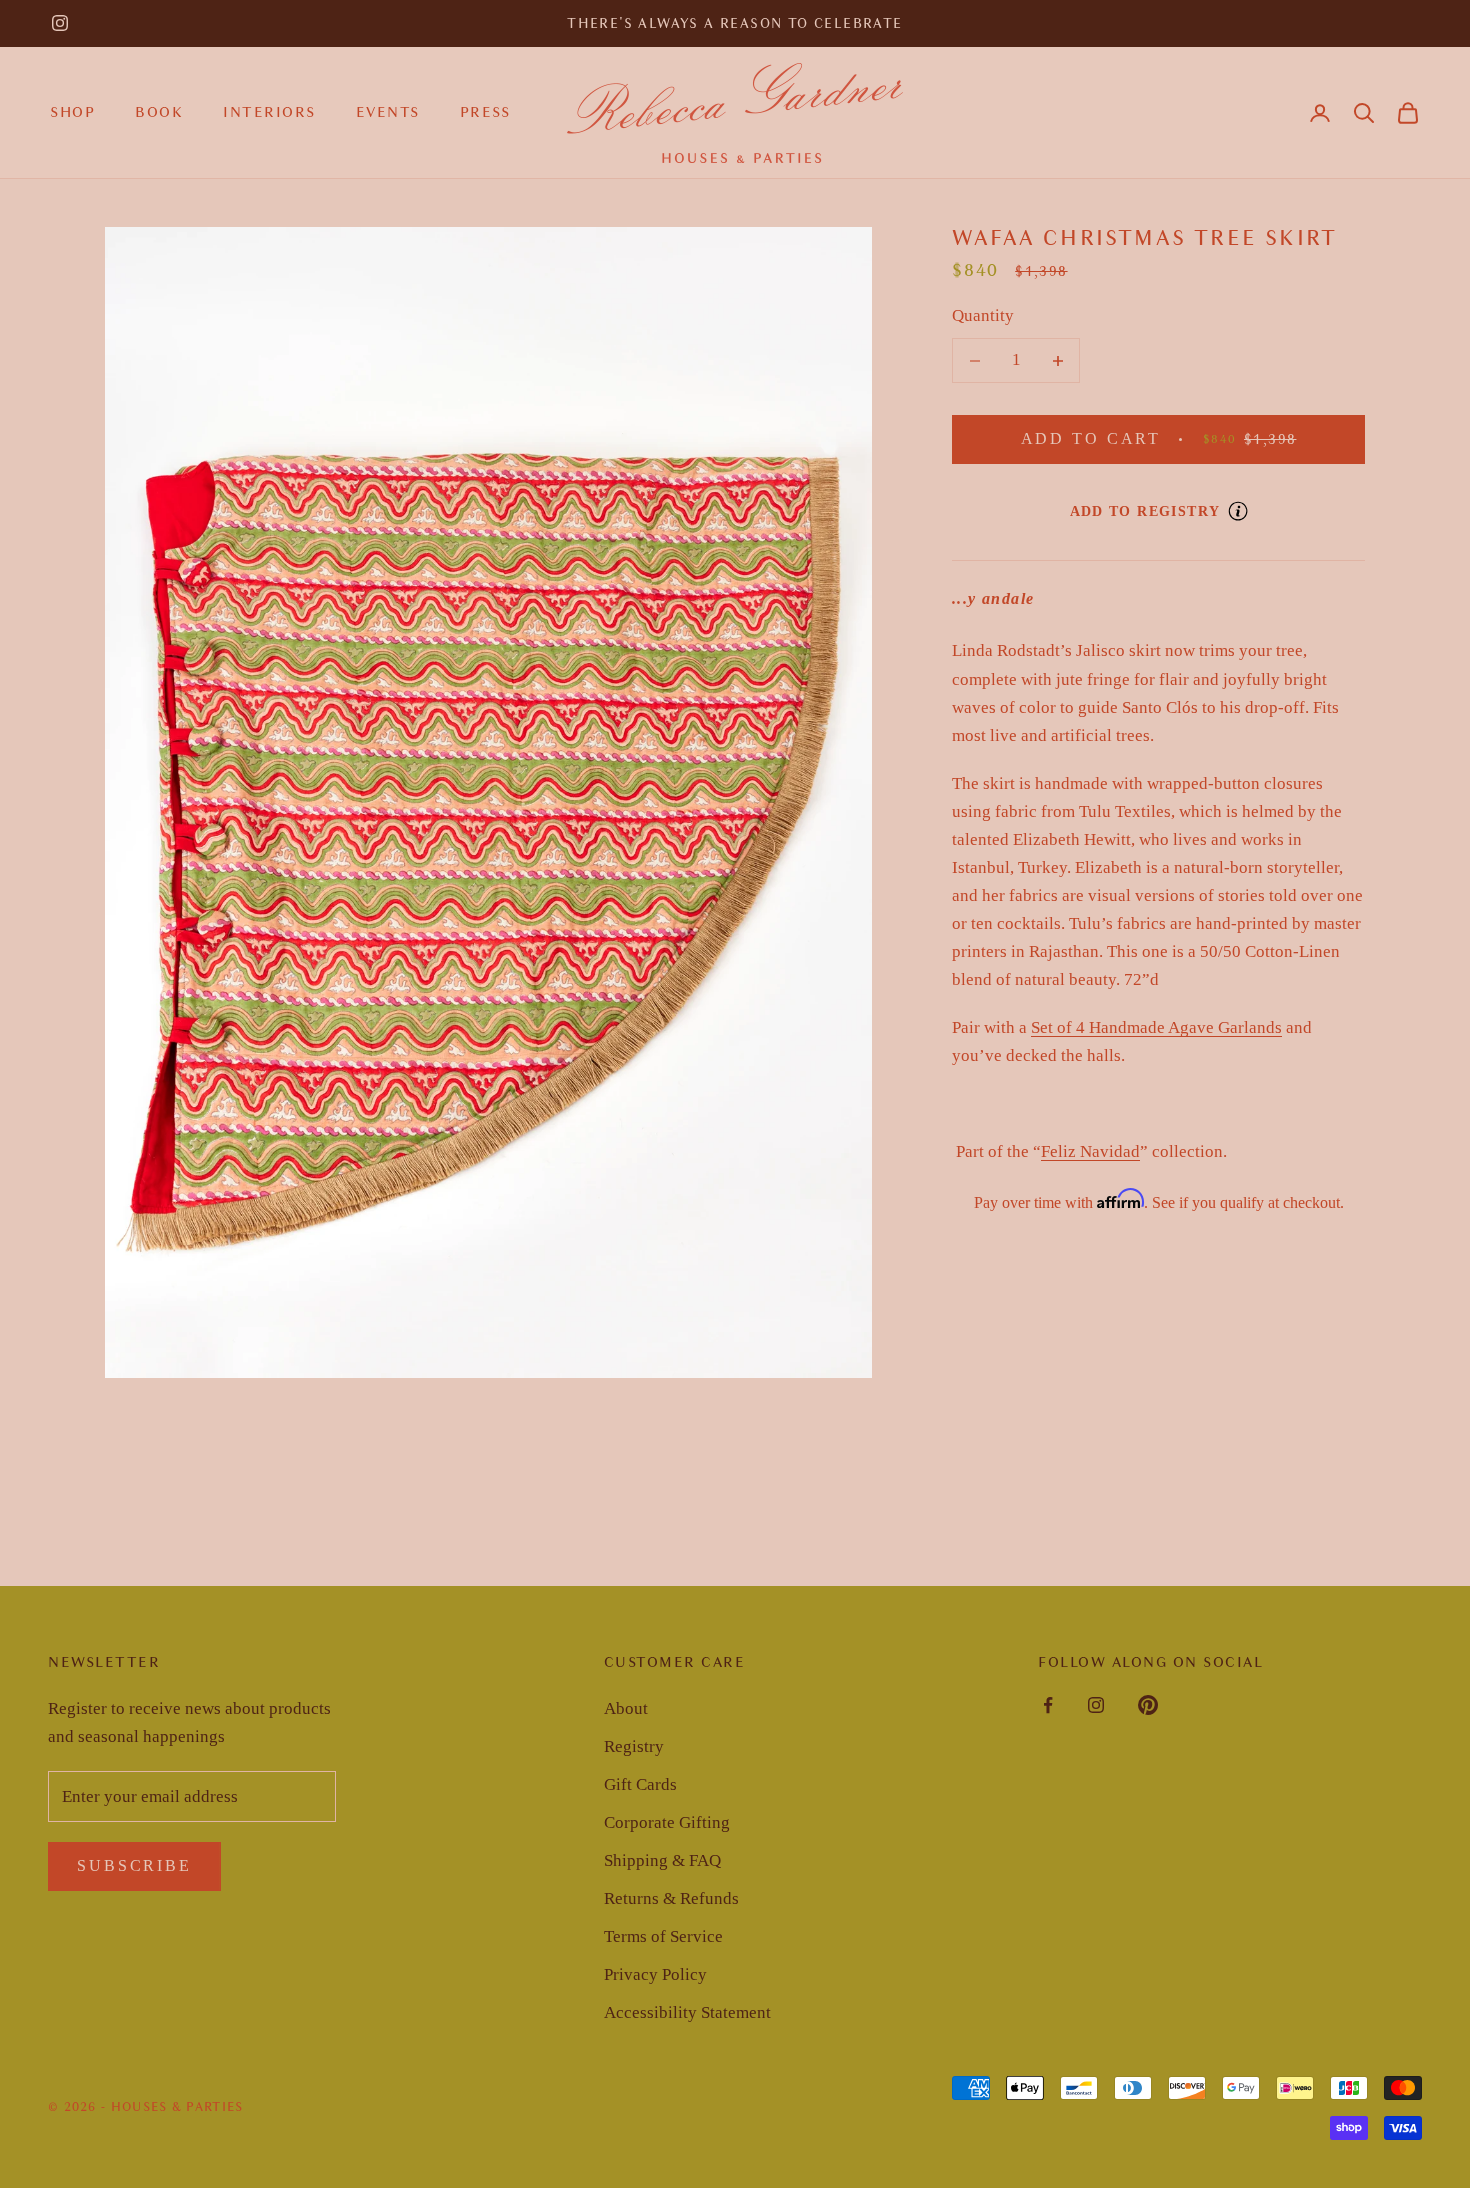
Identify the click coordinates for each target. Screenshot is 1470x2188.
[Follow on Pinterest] (1148, 1705)
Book (159, 112)
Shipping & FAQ (662, 1860)
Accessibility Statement (687, 2012)
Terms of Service (663, 1936)
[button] (1364, 113)
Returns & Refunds (671, 1898)
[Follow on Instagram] (60, 23)
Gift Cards (640, 1784)
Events (388, 112)
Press (485, 112)
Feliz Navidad (1090, 1151)
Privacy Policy (655, 1974)
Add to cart (1193, 439)
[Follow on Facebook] (1048, 1705)
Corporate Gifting (667, 1822)
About (626, 1708)
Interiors (269, 112)
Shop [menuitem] (72, 112)
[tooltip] (1238, 511)
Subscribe (134, 1865)
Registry (634, 1746)
